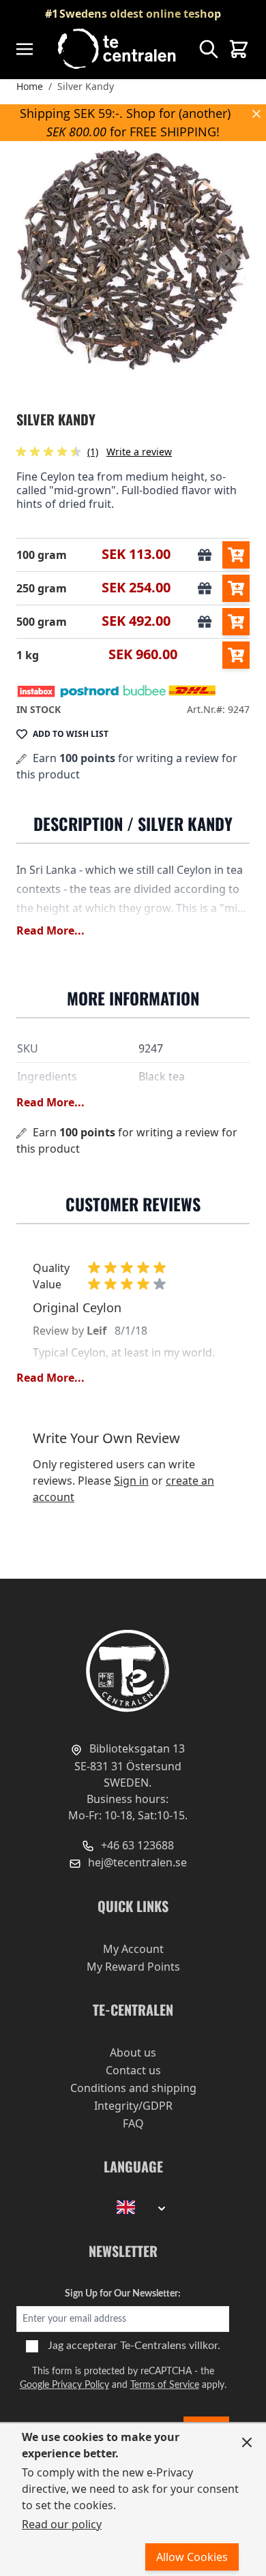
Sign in (131, 1481)
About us (133, 2052)
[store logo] (118, 49)
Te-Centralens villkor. (170, 2346)
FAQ (133, 2123)
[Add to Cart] (236, 555)
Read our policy (62, 2524)
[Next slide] (228, 260)
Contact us (133, 2070)
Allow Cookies (192, 2557)
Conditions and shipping (133, 2088)
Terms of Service (165, 2385)
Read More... (50, 930)
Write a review (139, 452)
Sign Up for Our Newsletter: (123, 2294)
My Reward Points (133, 1967)
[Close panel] (247, 2442)
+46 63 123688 (136, 1845)
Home (30, 86)
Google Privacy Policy (64, 2385)
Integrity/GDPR (133, 2106)
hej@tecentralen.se (136, 1862)
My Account (133, 1949)
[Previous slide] (38, 260)
